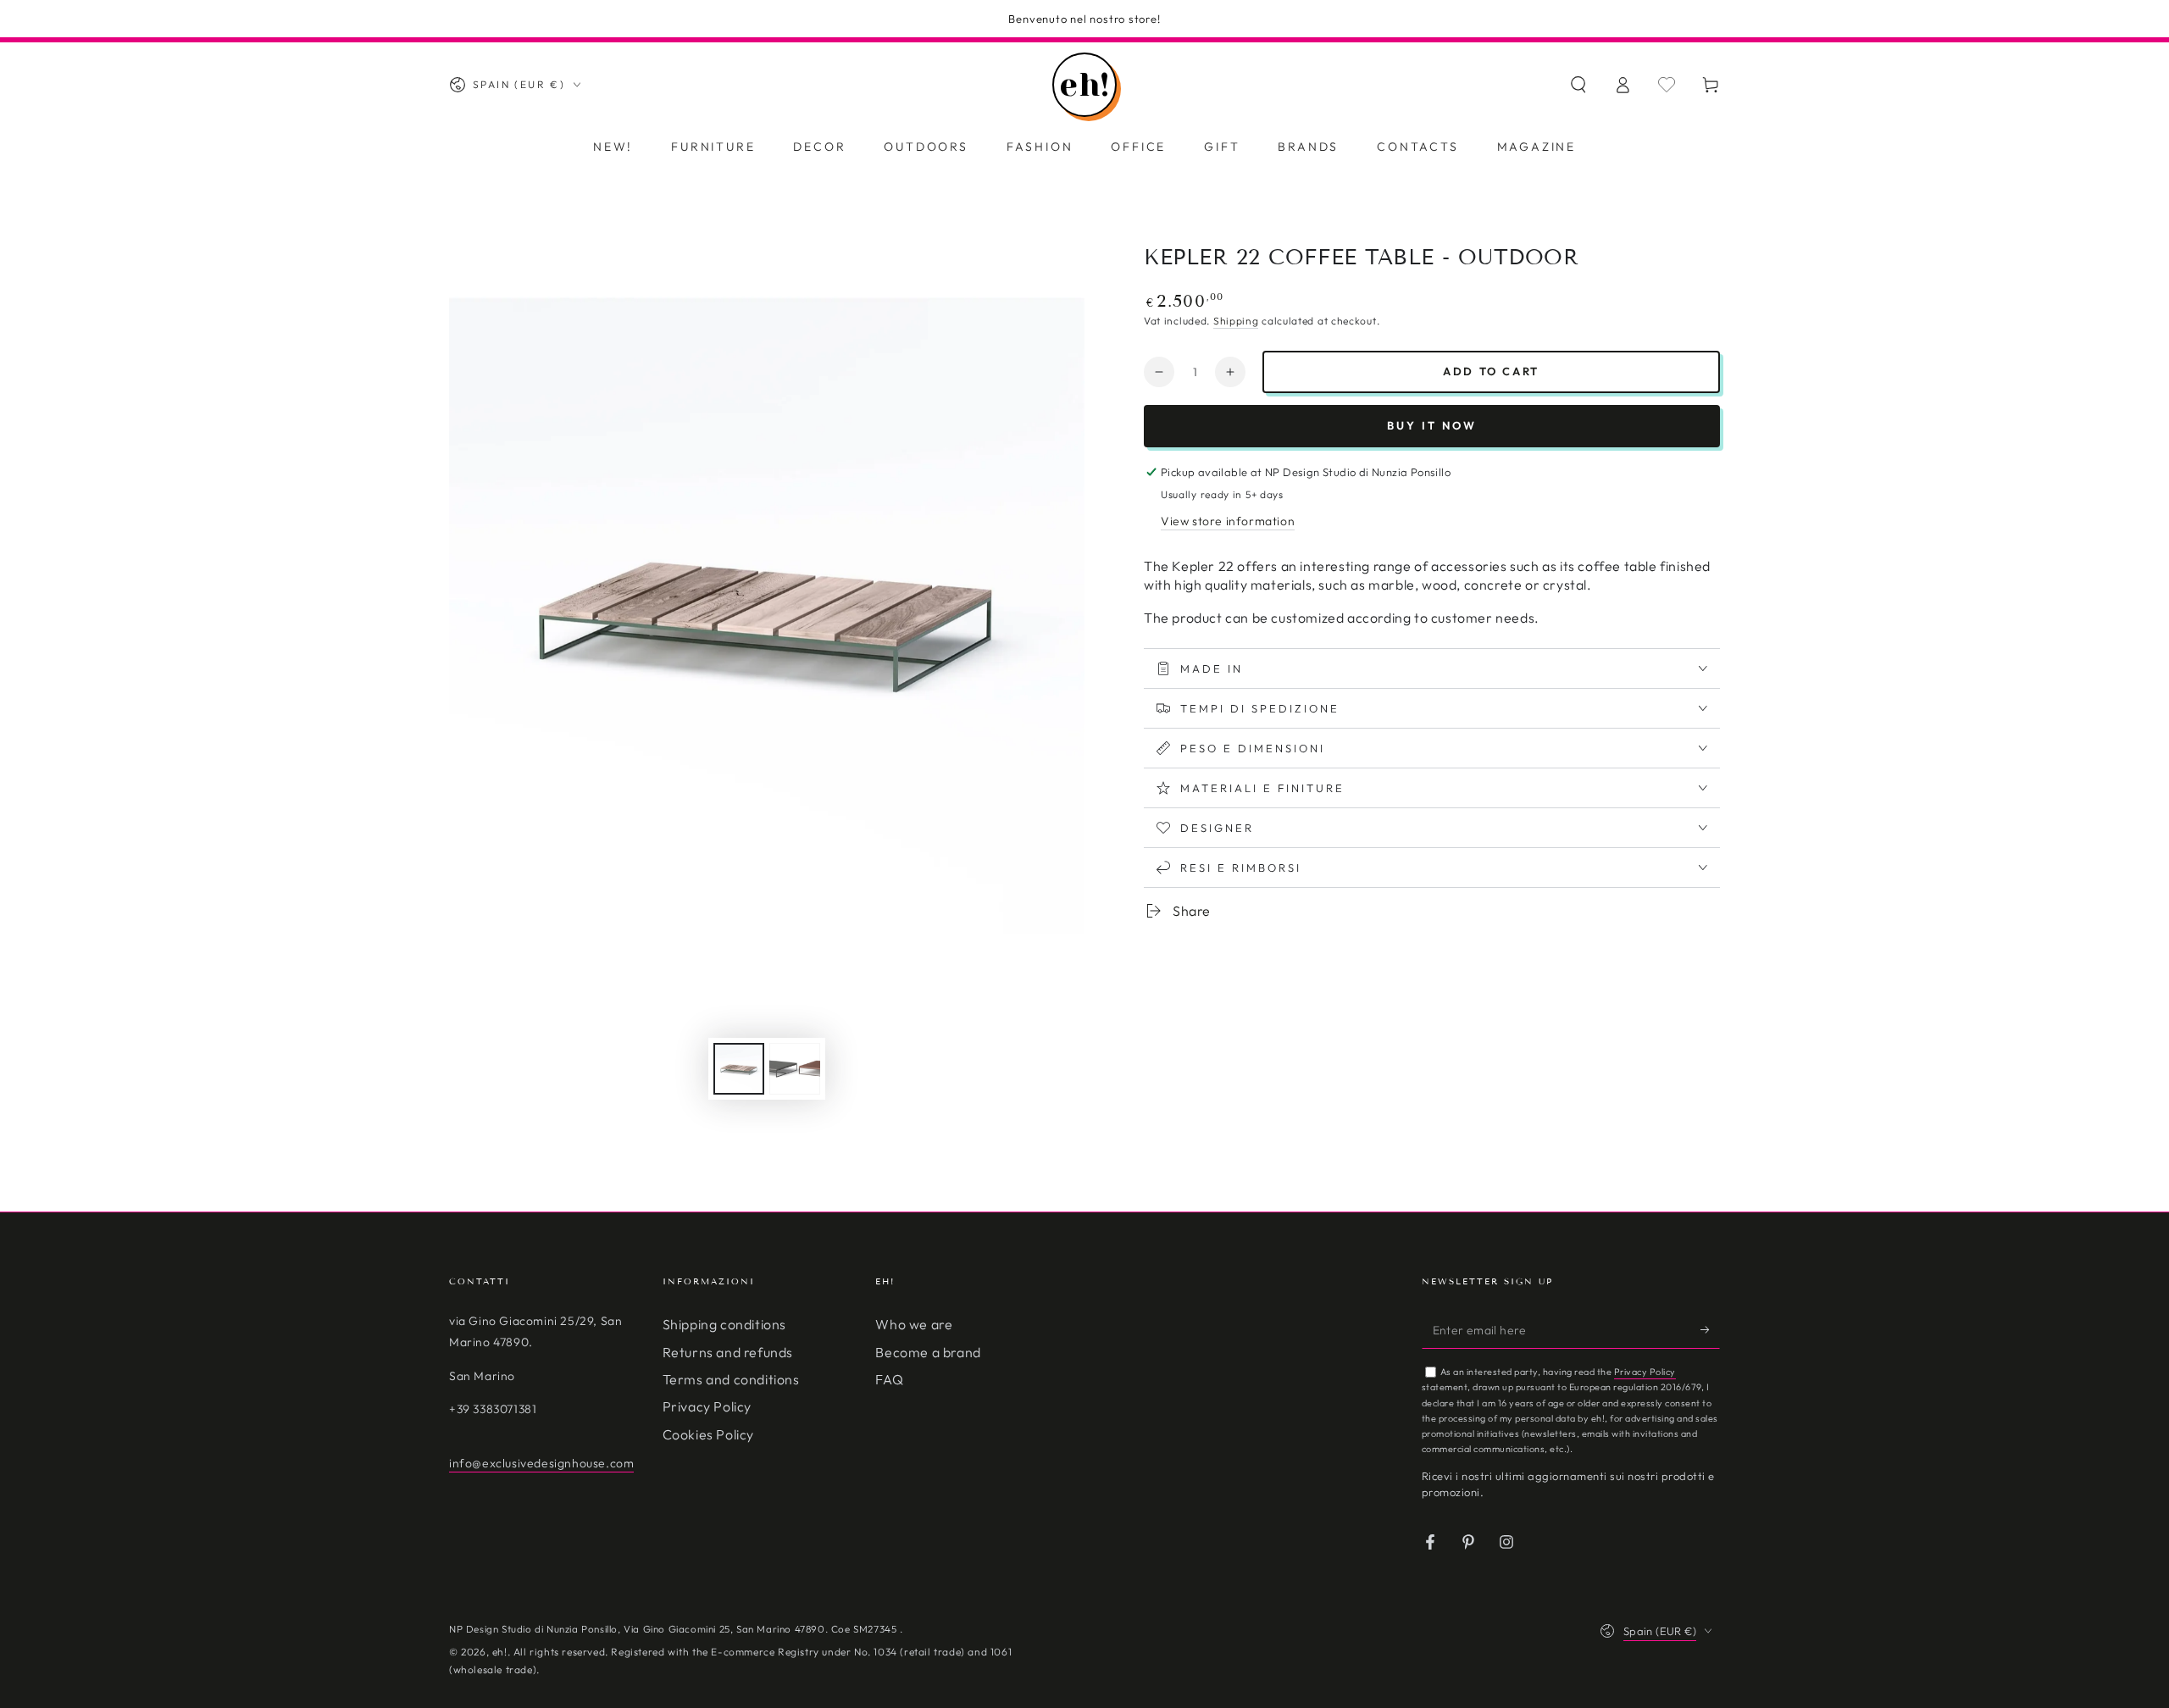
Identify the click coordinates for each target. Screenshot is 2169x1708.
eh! (500, 1652)
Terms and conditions (731, 1379)
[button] (1578, 85)
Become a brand (928, 1352)
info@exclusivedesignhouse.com (541, 1463)
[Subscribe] (1710, 1329)
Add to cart (1491, 371)
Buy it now (1432, 425)
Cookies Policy (708, 1434)
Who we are (914, 1324)
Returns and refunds (728, 1352)
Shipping (1236, 321)
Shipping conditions (724, 1324)
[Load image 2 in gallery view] (795, 1069)
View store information (1228, 521)
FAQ (889, 1379)
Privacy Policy (707, 1406)
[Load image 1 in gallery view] (739, 1069)
